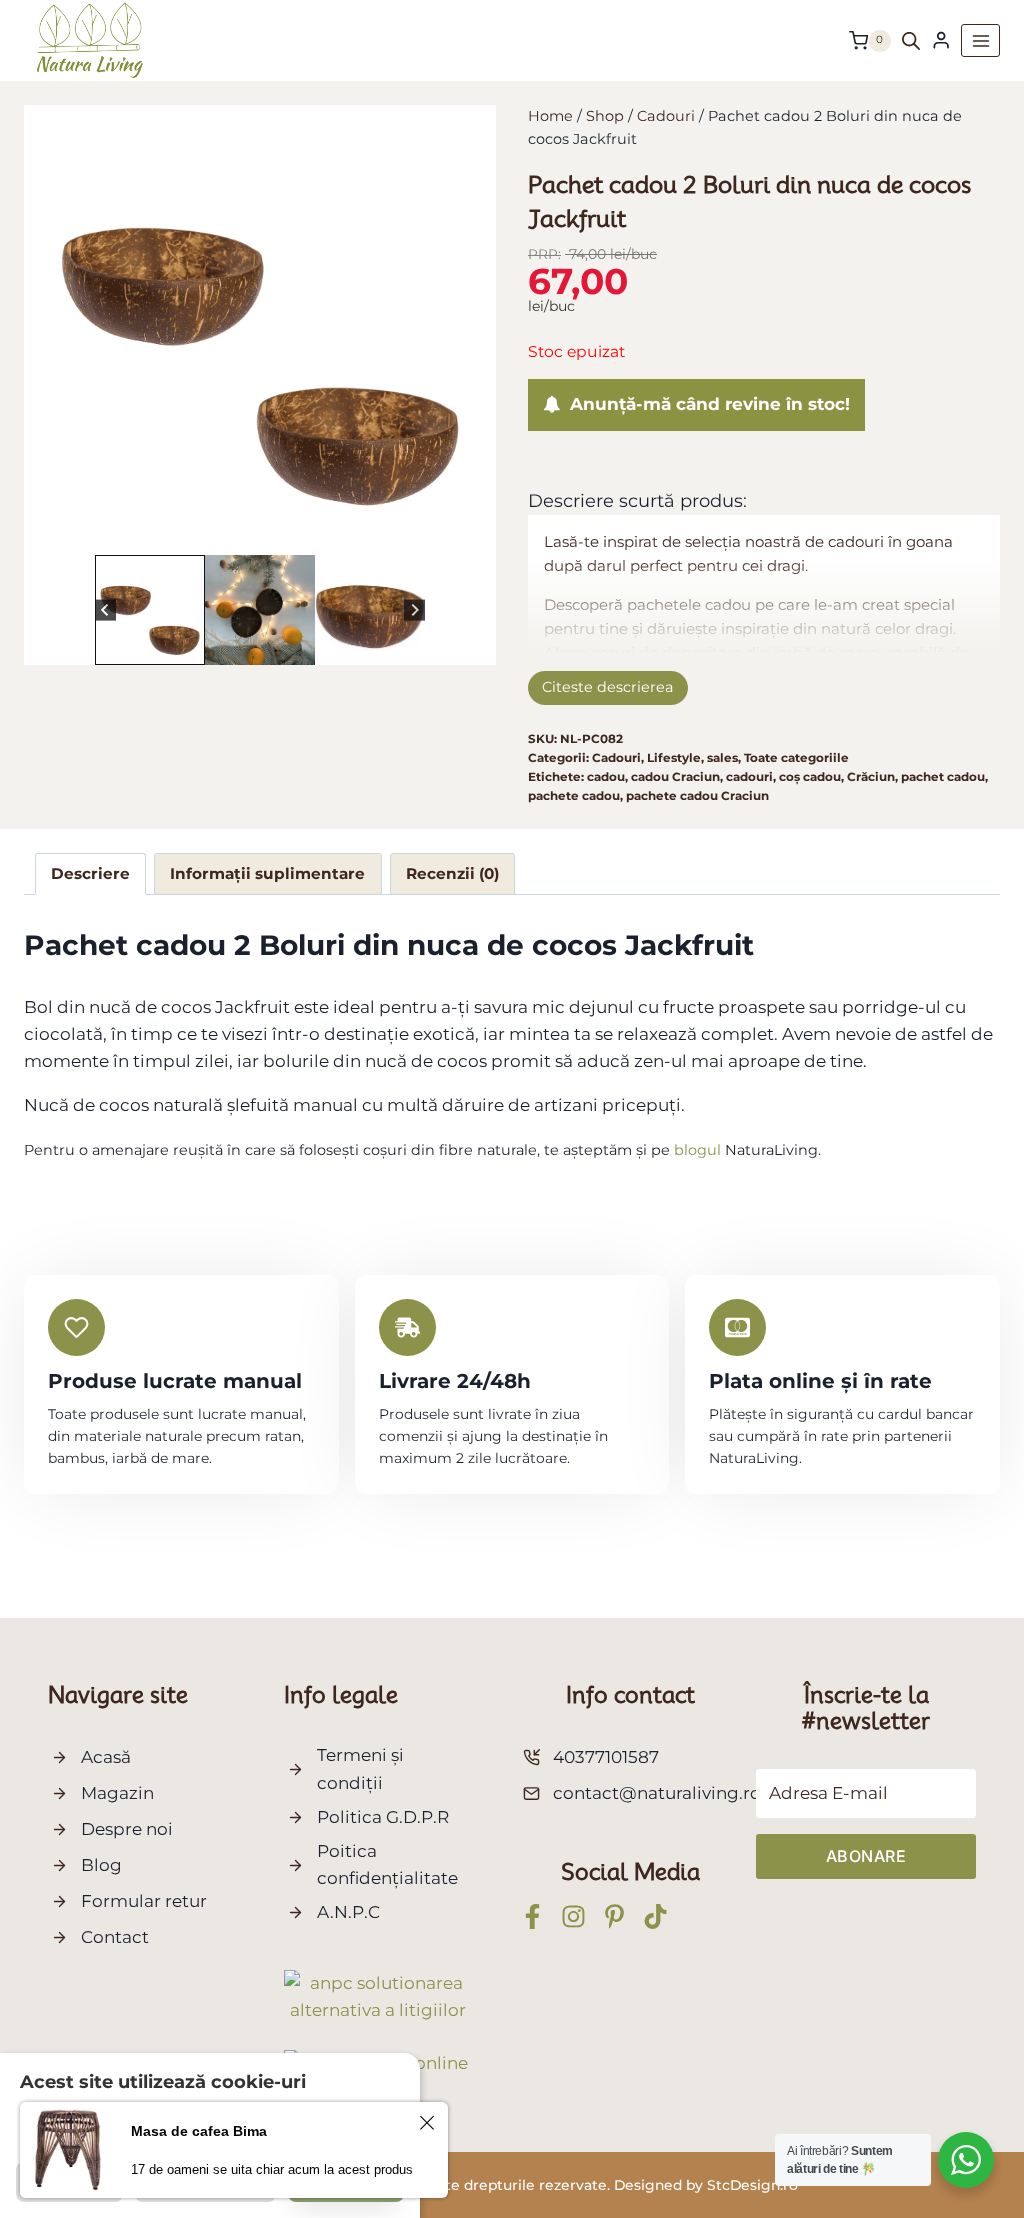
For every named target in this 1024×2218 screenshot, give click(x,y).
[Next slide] (414, 610)
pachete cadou (574, 795)
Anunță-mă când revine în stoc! (705, 404)
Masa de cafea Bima (199, 2131)
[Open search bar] (911, 41)
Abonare (866, 1856)
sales (722, 757)
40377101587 (606, 1757)
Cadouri (616, 757)
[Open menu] (980, 40)
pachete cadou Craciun (697, 795)
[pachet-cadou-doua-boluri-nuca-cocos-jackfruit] (260, 325)
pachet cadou (943, 776)
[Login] (941, 40)
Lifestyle (674, 757)
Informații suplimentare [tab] (267, 873)
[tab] (244, 524)
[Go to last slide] (105, 610)
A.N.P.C (348, 1912)
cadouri (749, 776)
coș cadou (810, 776)
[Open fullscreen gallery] (460, 525)
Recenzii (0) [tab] (452, 873)
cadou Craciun (675, 776)
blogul (697, 1150)
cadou (606, 776)
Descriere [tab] (90, 873)
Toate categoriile (796, 757)
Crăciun (871, 776)
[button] (150, 610)
